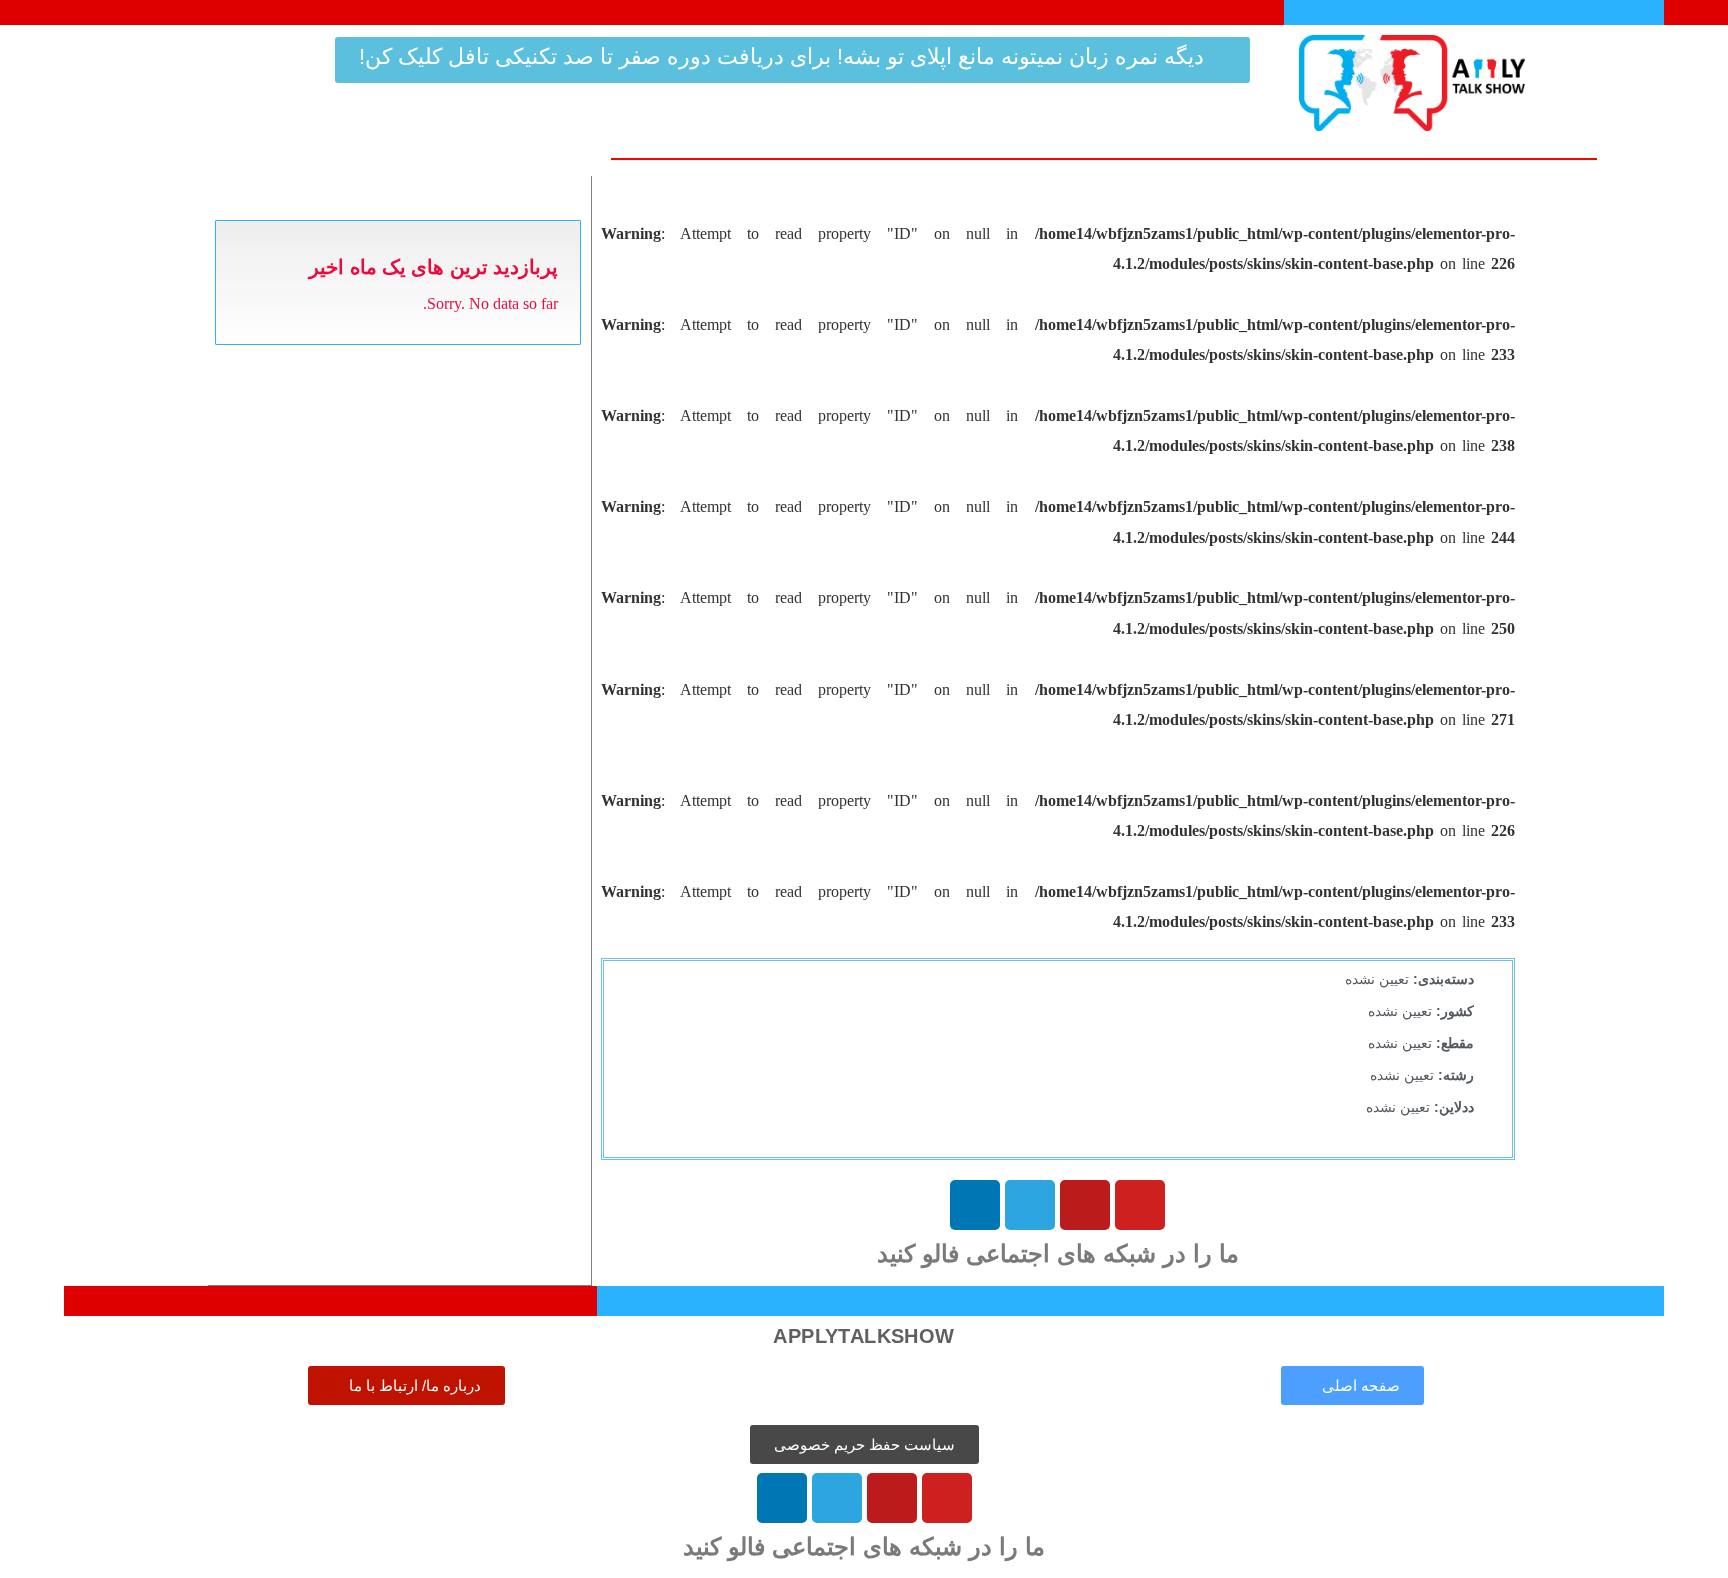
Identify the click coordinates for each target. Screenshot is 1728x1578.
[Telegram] (1030, 1205)
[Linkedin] (975, 1205)
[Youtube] (1140, 1205)
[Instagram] (1085, 1205)
